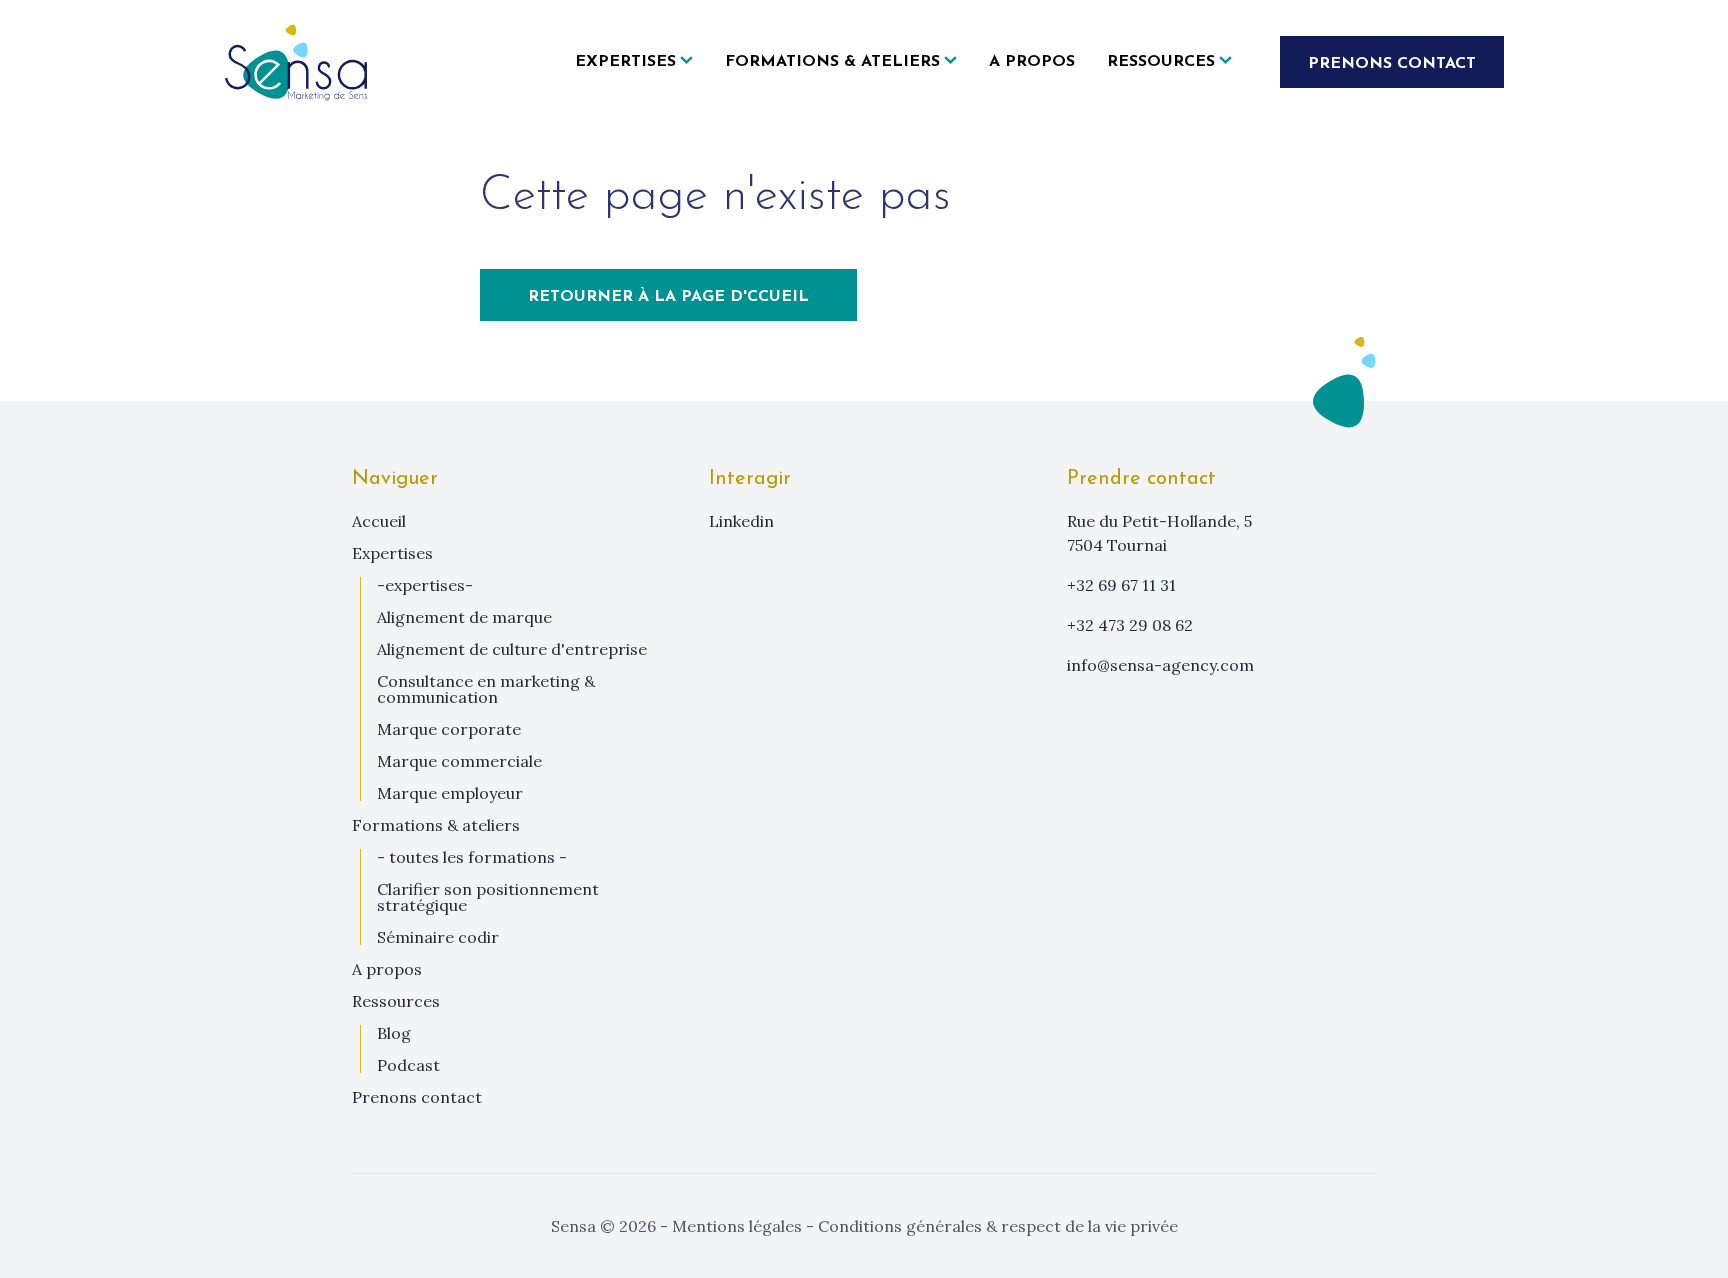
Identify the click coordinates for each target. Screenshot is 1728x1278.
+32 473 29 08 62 (1130, 625)
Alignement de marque (464, 617)
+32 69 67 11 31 (1121, 585)
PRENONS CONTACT (1392, 64)
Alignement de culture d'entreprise (512, 649)
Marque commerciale (459, 761)
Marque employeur (450, 793)
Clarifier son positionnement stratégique (488, 897)
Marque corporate (449, 729)
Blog (394, 1033)
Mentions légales (737, 1226)
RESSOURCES (396, 1001)
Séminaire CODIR (438, 937)
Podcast (408, 1065)
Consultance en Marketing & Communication (486, 689)
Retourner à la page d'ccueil (668, 297)
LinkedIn (741, 521)
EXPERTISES (392, 553)
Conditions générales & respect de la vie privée (996, 1226)
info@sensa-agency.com (1160, 665)
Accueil (379, 521)
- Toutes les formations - (472, 857)
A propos (1032, 62)
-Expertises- (425, 585)
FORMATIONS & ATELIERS (436, 825)
